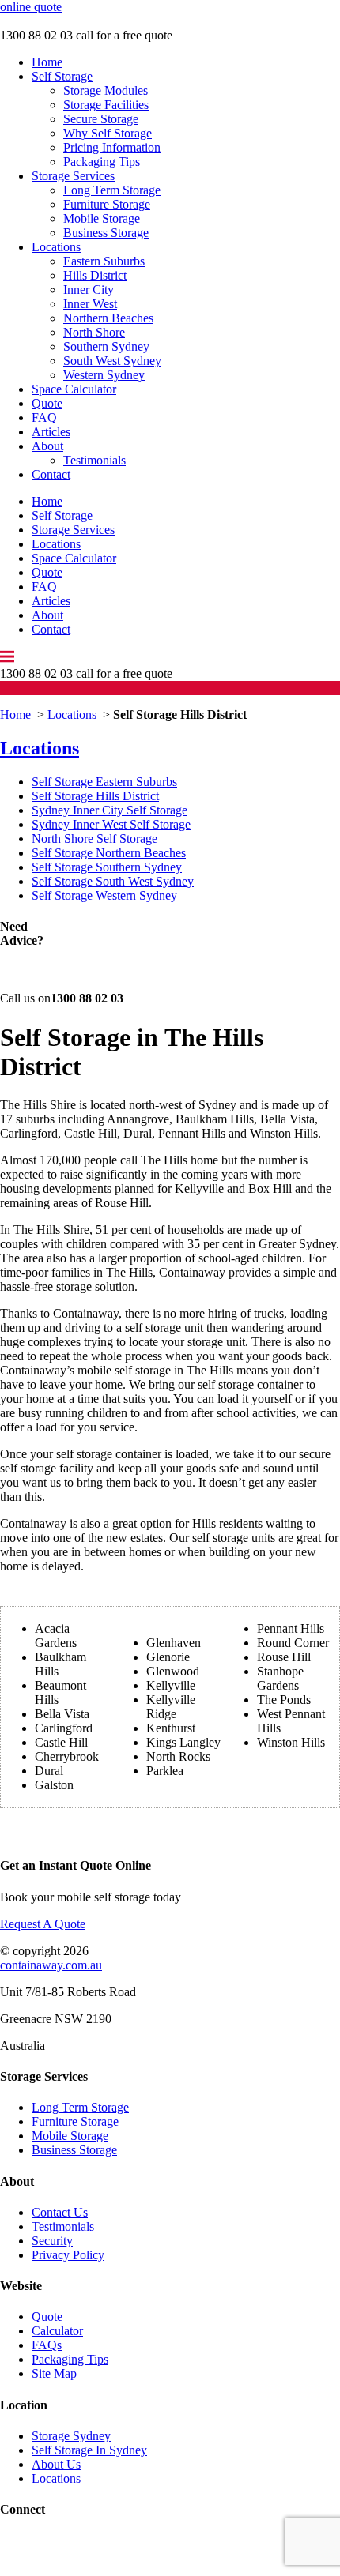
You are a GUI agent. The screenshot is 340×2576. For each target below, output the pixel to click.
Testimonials (94, 460)
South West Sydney (112, 361)
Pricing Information (112, 147)
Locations (56, 247)
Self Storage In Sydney (89, 2450)
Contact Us (60, 2212)
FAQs (47, 2345)
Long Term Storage (112, 190)
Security (52, 2241)
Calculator (57, 2331)
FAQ (44, 417)
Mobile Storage (102, 218)
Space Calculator (74, 389)
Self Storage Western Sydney (104, 895)
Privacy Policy (68, 2255)
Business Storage (106, 233)
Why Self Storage (108, 133)
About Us (56, 2464)
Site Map (54, 2373)
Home (47, 62)
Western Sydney (104, 375)
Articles (51, 432)
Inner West (90, 304)
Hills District (95, 275)
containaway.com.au (51, 1965)
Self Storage (62, 76)
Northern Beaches (108, 318)
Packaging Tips (102, 162)
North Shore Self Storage (94, 839)
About (47, 446)
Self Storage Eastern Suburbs (104, 782)
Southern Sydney (106, 346)
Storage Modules (106, 90)
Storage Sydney (71, 2436)
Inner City (89, 290)
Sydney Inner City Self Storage (110, 810)
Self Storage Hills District (95, 796)
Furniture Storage (107, 204)
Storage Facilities (106, 105)
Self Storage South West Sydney (113, 881)
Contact (51, 474)
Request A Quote (43, 1924)
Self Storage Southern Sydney (107, 867)
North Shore (94, 332)
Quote (47, 403)
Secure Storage (101, 119)
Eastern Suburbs (104, 261)
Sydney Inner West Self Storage (111, 824)
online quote (31, 7)
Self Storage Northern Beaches (109, 853)
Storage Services (73, 176)
